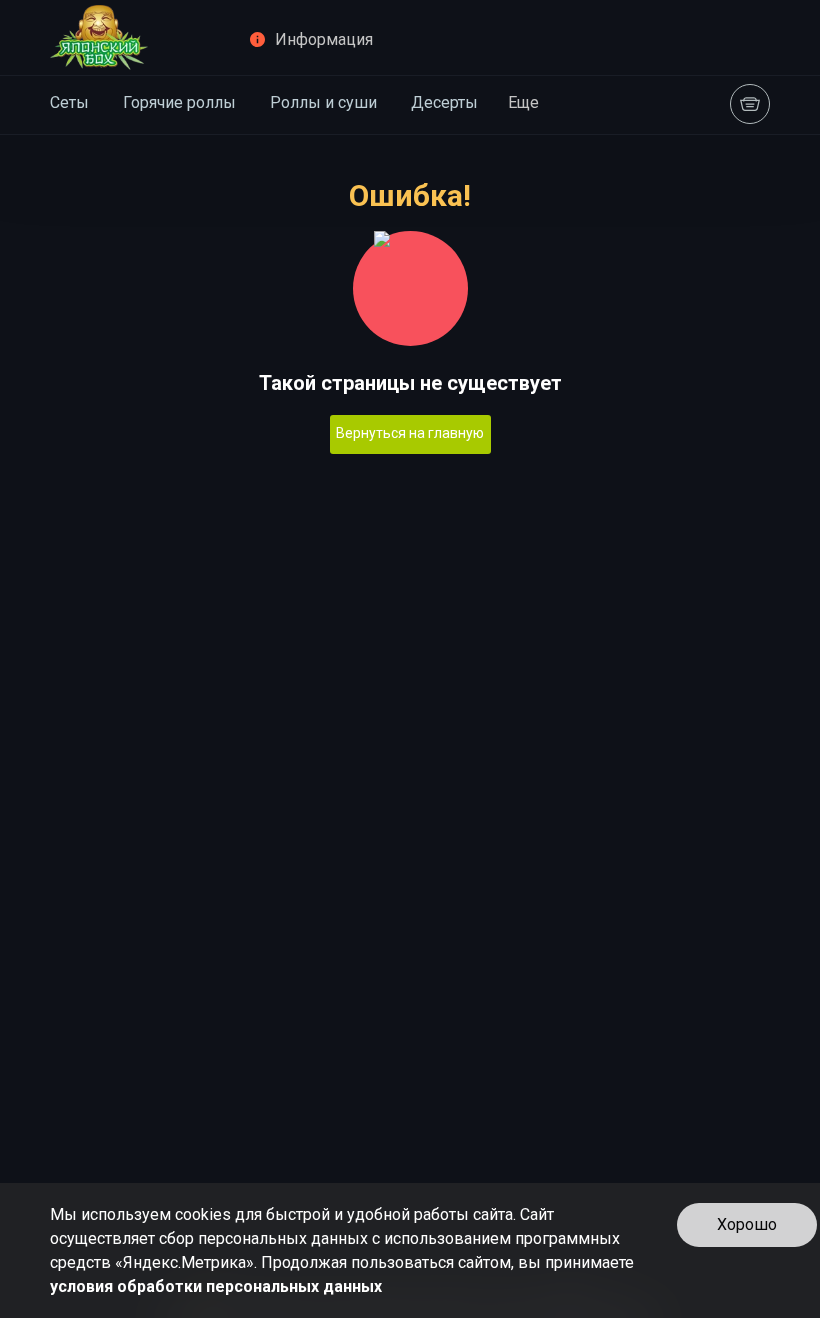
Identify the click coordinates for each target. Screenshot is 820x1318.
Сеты (69, 102)
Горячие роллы (179, 102)
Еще (523, 102)
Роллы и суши (323, 102)
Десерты (444, 102)
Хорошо (747, 1224)
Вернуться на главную (410, 433)
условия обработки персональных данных (216, 1286)
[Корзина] (750, 104)
